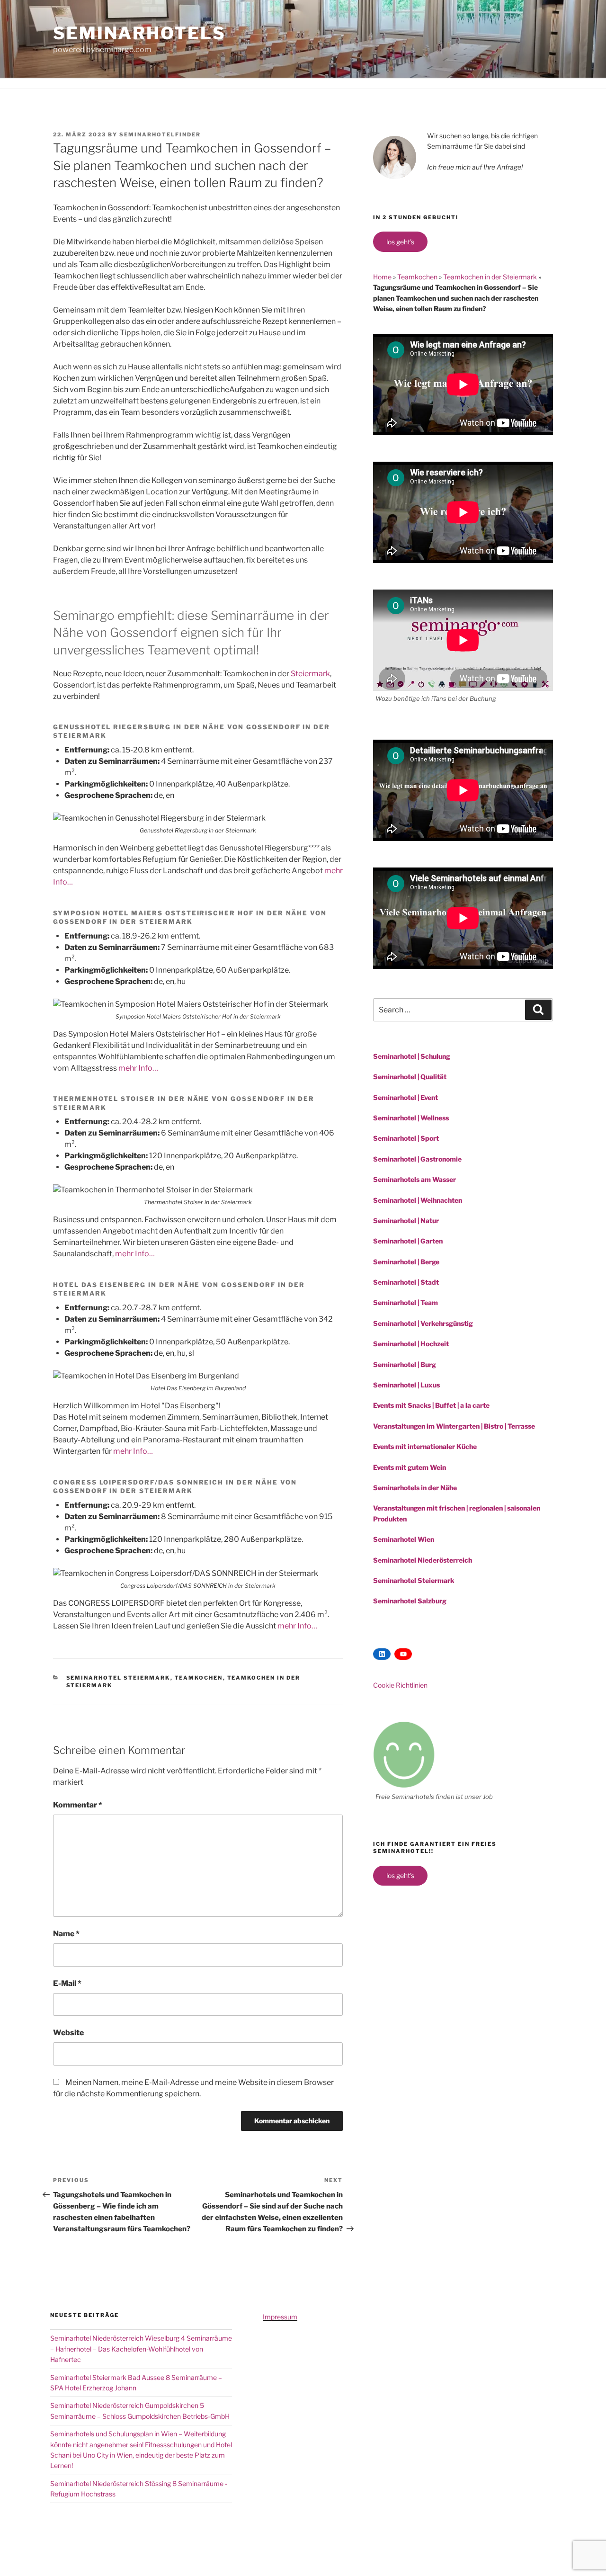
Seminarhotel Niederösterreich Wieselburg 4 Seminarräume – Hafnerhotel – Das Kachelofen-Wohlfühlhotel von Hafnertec (141, 2349)
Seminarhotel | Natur (406, 1221)
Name (66, 1934)
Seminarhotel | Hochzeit (411, 1344)
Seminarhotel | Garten (408, 1241)
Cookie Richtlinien (400, 1685)
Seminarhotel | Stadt (406, 1282)
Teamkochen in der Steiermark (490, 277)
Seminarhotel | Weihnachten (418, 1200)
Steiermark (310, 674)
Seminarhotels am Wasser (414, 1179)
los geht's (400, 242)
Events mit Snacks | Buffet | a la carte (431, 1405)
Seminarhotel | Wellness (411, 1118)
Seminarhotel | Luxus (406, 1385)
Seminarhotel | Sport (406, 1138)
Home (382, 277)
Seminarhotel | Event (405, 1097)
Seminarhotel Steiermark (118, 1678)
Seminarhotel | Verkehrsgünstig (423, 1323)
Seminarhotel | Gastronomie (417, 1159)
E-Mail (67, 1983)
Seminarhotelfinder (160, 134)
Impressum (280, 2317)
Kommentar (78, 1805)
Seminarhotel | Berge (406, 1262)
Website (68, 2033)
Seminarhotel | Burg (405, 1364)
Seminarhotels (139, 33)
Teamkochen (199, 1678)
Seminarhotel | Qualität (410, 1077)
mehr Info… (138, 1068)
